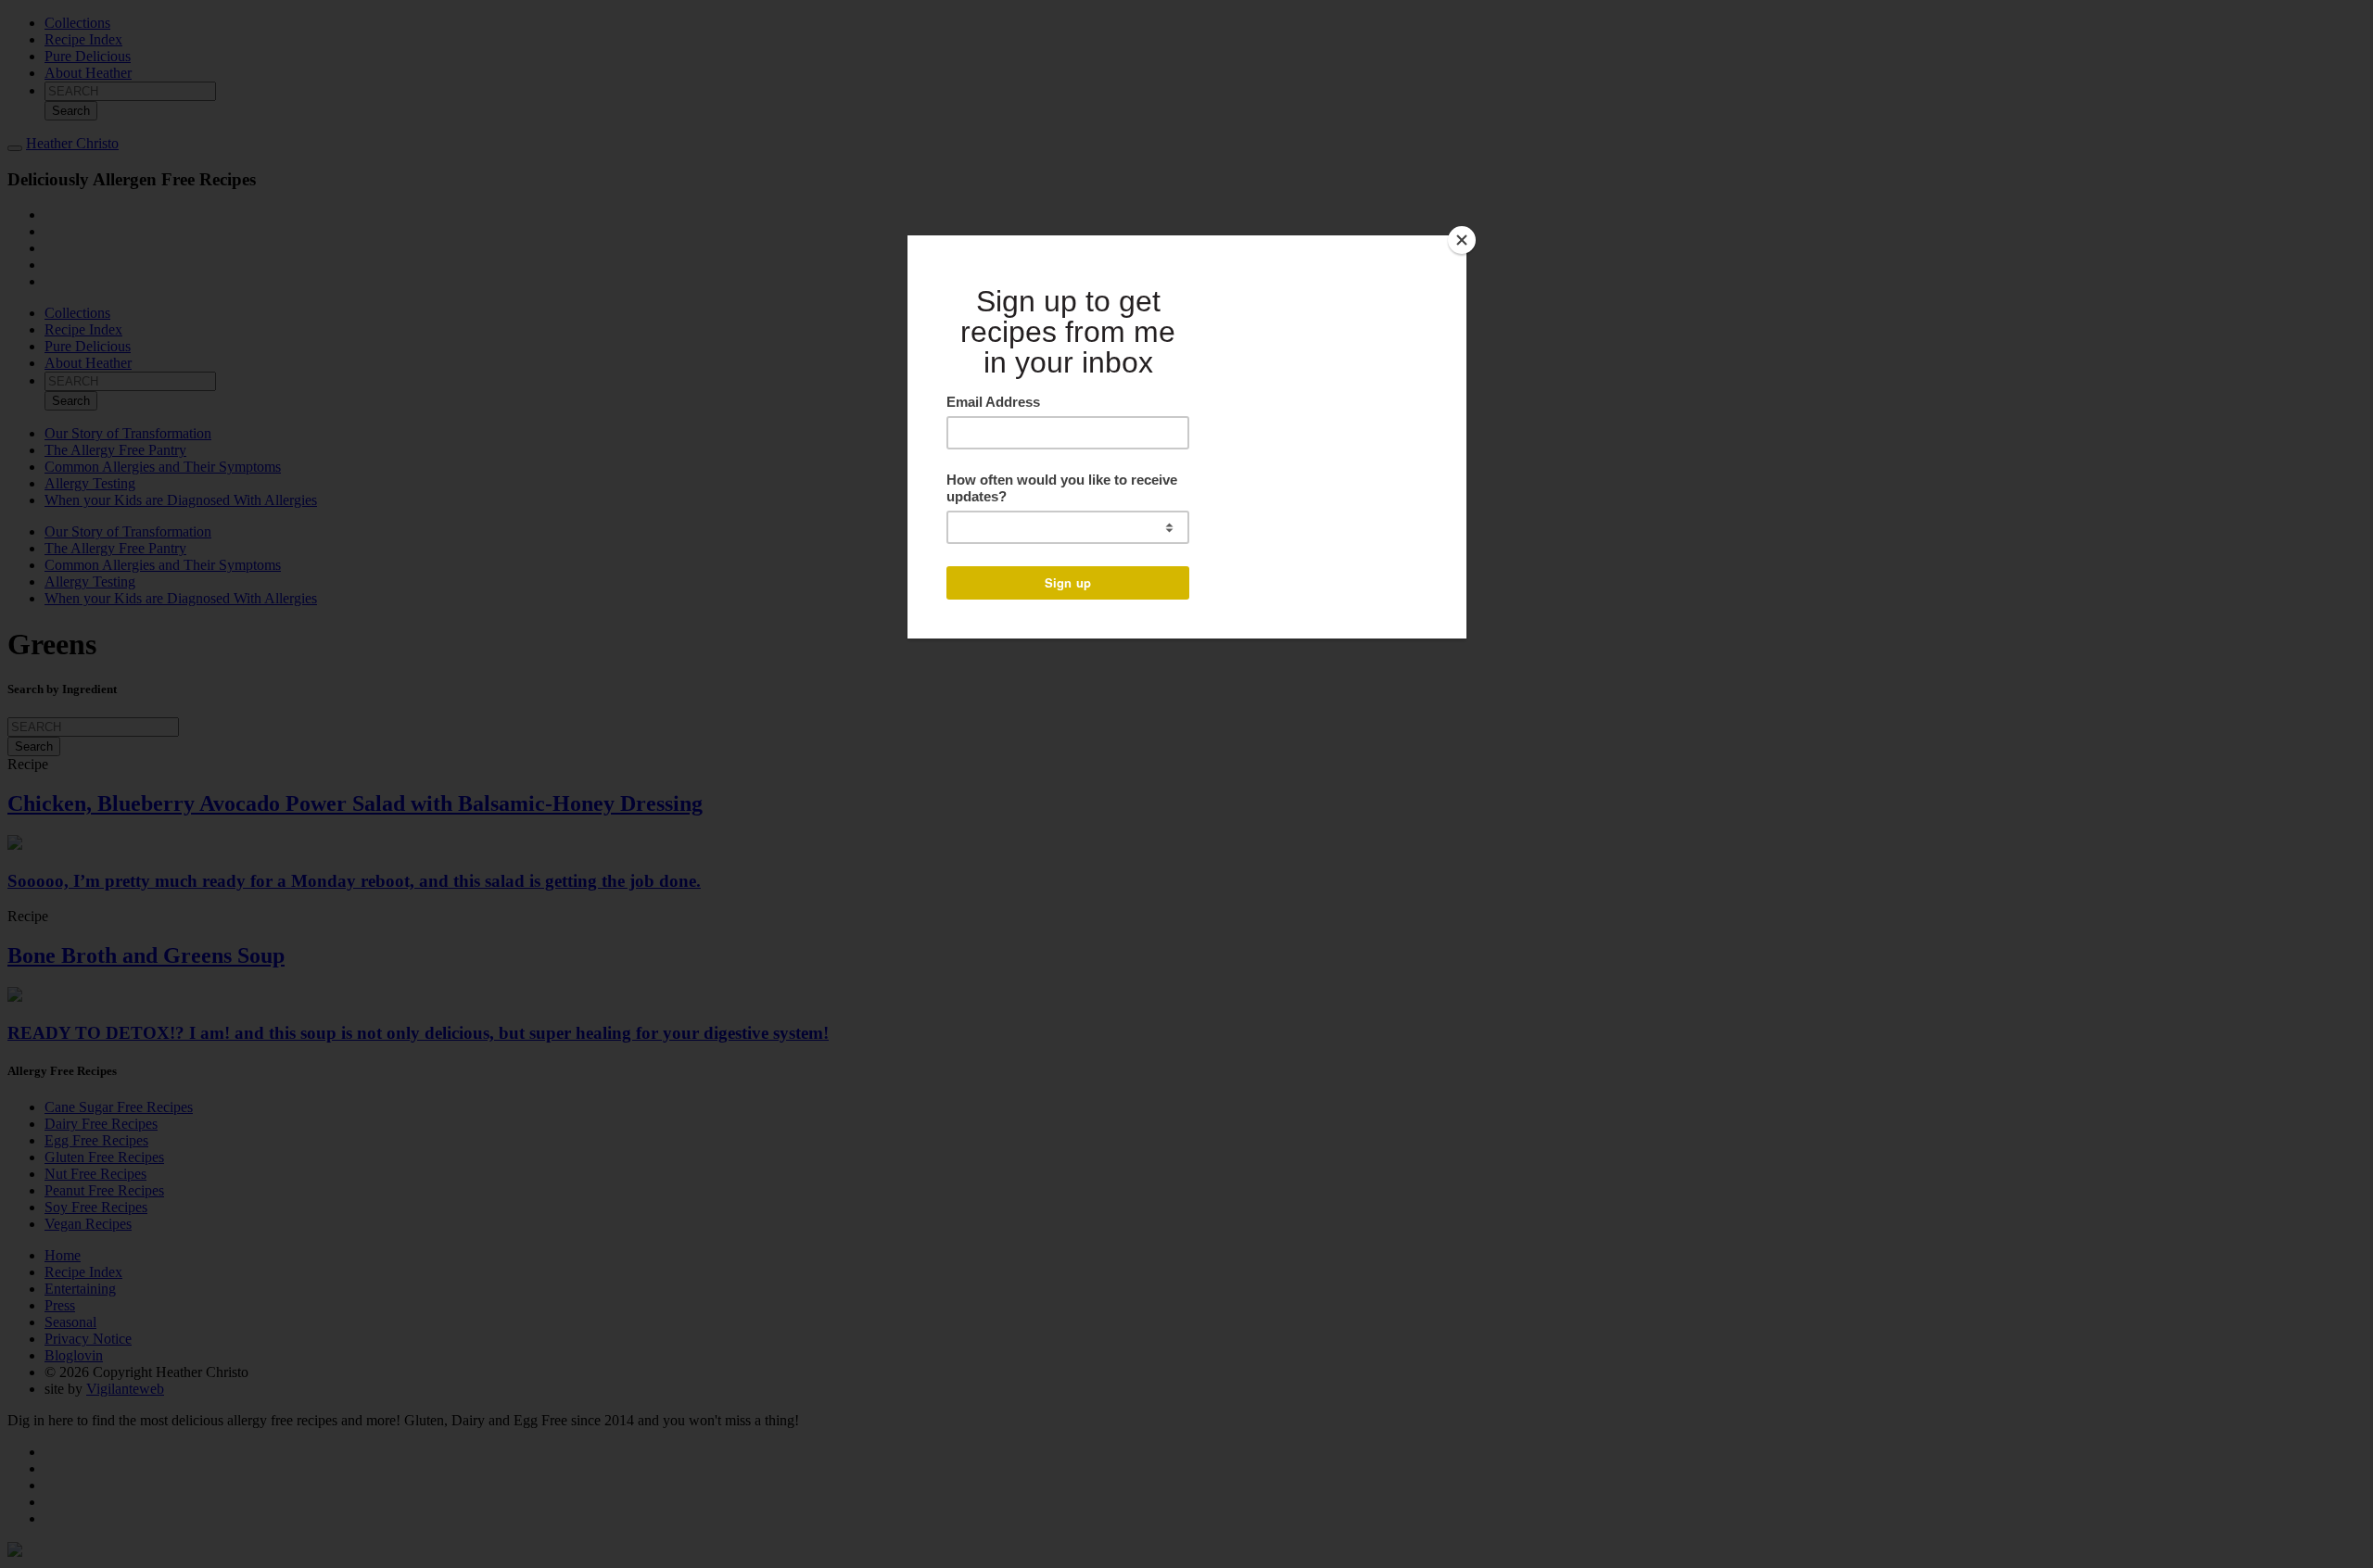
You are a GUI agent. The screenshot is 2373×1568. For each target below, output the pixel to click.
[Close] (1462, 240)
